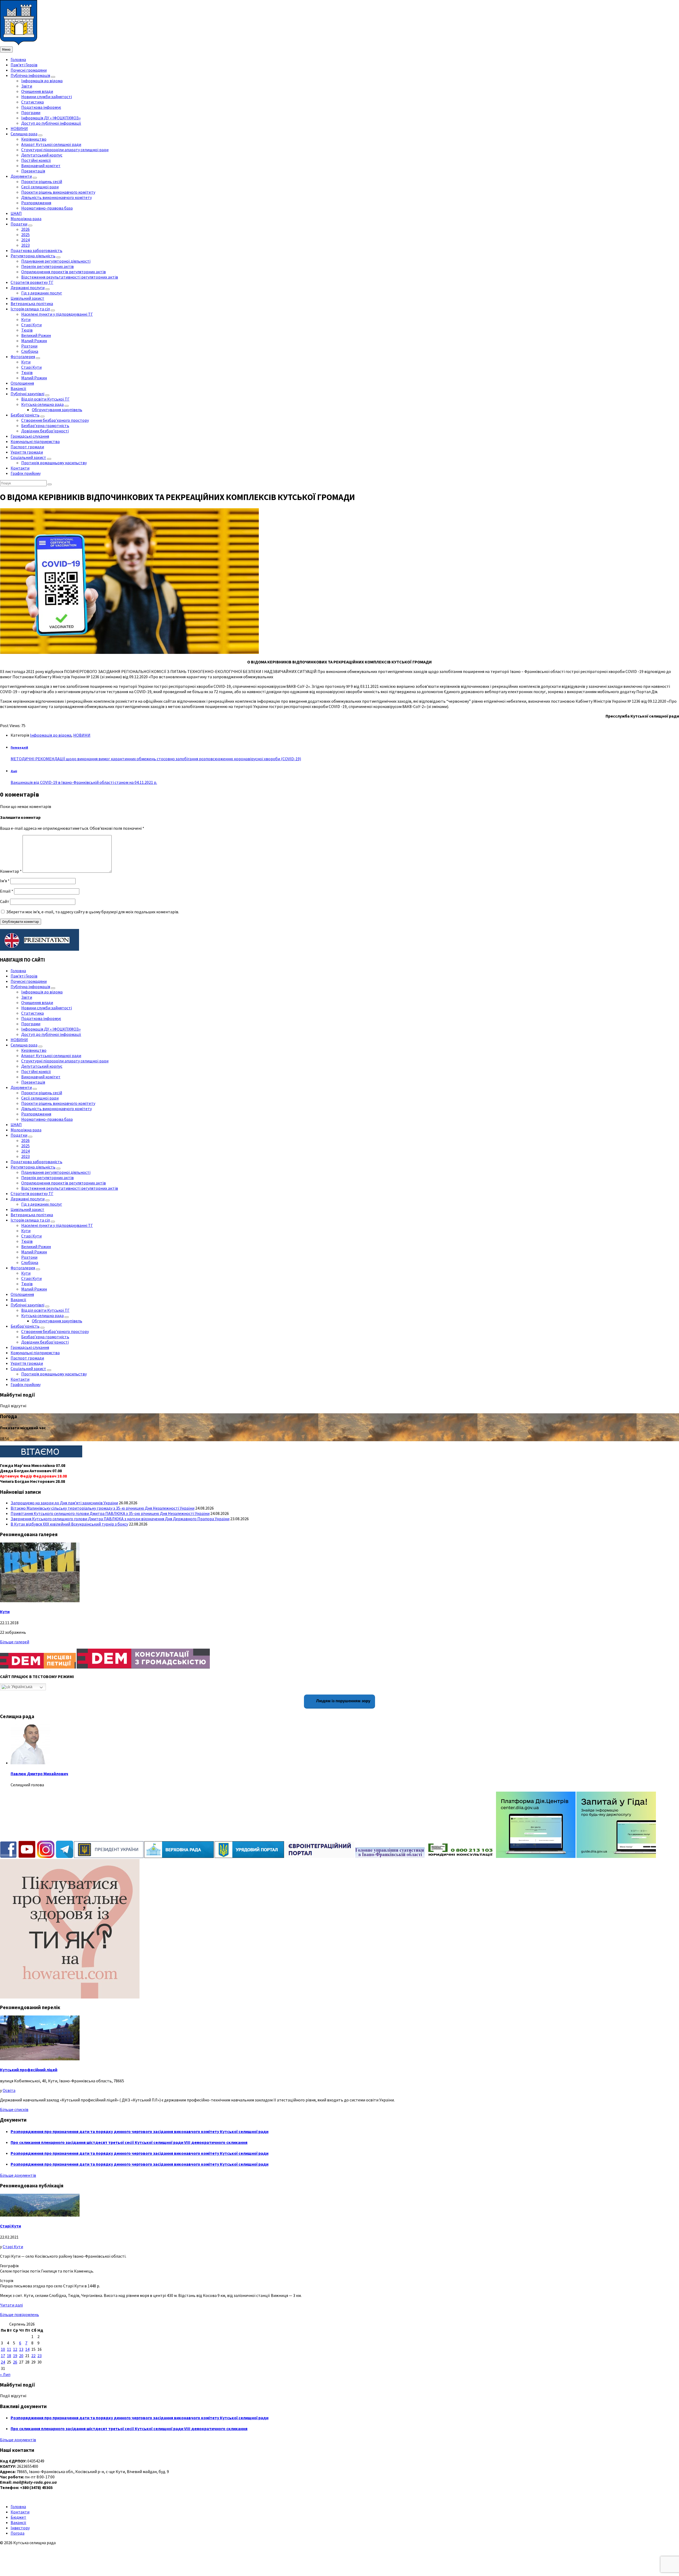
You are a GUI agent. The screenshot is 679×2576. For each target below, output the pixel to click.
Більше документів (18, 2175)
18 (9, 2356)
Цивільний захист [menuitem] (27, 298)
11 (9, 2349)
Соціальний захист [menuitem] (28, 457)
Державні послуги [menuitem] (28, 288)
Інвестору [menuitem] (20, 2528)
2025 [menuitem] (25, 234)
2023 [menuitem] (25, 245)
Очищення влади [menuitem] (37, 91)
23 (40, 2356)
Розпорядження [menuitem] (36, 203)
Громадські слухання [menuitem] (30, 436)
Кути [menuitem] (26, 319)
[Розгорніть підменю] (53, 77)
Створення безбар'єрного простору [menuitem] (55, 420)
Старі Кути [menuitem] (31, 325)
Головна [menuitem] (18, 59)
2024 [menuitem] (25, 240)
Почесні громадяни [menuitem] (29, 70)
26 (15, 2362)
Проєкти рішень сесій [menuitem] (42, 181)
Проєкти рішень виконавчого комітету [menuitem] (58, 192)
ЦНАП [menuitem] (16, 213)
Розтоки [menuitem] (29, 346)
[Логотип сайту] (19, 44)
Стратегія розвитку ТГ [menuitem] (32, 282)
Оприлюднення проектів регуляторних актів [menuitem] (64, 272)
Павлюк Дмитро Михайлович (39, 1774)
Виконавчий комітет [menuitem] (41, 166)
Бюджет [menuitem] (18, 2517)
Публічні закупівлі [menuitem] (27, 394)
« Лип (5, 2374)
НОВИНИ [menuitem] (19, 128)
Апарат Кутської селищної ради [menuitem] (51, 144)
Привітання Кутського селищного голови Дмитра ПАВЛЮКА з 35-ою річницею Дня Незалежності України (110, 1513)
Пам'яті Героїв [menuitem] (24, 65)
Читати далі (11, 2305)
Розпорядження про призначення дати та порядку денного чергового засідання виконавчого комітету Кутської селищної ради (140, 2131)
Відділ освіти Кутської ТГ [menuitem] (45, 399)
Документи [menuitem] (21, 176)
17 (3, 2356)
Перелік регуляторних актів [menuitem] (47, 266)
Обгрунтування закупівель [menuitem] (57, 410)
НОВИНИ (82, 735)
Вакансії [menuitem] (18, 388)
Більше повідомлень (19, 2314)
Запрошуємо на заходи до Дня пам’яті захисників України (64, 1503)
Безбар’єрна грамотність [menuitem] (45, 425)
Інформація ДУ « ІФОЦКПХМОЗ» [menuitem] (51, 118)
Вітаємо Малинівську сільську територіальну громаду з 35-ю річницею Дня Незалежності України (103, 1508)
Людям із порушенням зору (343, 1701)
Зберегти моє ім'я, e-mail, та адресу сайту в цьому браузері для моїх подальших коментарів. (93, 912)
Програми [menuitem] (31, 112)
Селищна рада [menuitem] (24, 134)
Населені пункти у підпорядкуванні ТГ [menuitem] (57, 314)
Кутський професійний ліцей (29, 2070)
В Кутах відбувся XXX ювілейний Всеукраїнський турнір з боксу (69, 1524)
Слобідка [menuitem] (30, 351)
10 (3, 2349)
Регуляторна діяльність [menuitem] (33, 256)
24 (3, 2362)
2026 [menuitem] (25, 229)
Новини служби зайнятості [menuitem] (47, 97)
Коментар (11, 871)
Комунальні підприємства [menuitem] (35, 441)
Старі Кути (10, 2226)
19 (15, 2356)
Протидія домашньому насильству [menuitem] (54, 463)
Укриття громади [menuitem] (27, 452)
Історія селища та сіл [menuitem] (30, 309)
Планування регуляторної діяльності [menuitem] (56, 261)
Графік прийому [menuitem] (26, 473)
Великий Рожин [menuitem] (36, 335)
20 (21, 2356)
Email (7, 891)
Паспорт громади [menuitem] (27, 447)
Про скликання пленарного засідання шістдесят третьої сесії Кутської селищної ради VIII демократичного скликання (129, 2142)
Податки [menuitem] (19, 224)
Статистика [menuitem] (32, 102)
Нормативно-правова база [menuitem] (47, 208)
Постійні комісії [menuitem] (36, 160)
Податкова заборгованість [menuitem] (36, 250)
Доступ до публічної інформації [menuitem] (51, 123)
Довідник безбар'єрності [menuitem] (45, 431)
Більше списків (14, 2109)
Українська (21, 1687)
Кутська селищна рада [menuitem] (42, 404)
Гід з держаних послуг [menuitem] (42, 293)
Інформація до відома (51, 735)
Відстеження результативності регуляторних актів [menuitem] (70, 277)
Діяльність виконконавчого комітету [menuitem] (56, 197)
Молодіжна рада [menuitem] (26, 219)
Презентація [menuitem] (33, 171)
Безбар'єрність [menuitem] (25, 415)
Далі (14, 771)
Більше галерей (15, 1642)
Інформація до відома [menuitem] (42, 81)
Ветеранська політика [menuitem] (32, 303)
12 (15, 2349)
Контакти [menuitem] (20, 468)
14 (27, 2349)
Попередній (19, 748)
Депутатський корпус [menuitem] (42, 155)
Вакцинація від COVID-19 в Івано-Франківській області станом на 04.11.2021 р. (84, 782)
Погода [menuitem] (18, 2533)
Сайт (5, 901)
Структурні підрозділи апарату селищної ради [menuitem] (65, 150)
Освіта (9, 2090)
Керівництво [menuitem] (34, 139)
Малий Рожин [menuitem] (34, 341)
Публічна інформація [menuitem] (30, 75)
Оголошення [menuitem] (22, 383)
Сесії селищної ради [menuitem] (40, 187)
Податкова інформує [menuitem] (41, 107)
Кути (5, 1611)
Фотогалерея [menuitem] (23, 357)
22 (33, 2356)
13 (21, 2349)
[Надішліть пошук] (50, 484)
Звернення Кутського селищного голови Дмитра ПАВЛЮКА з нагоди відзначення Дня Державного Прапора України (120, 1519)
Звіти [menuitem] (27, 86)
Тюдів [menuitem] (27, 330)
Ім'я (5, 881)
